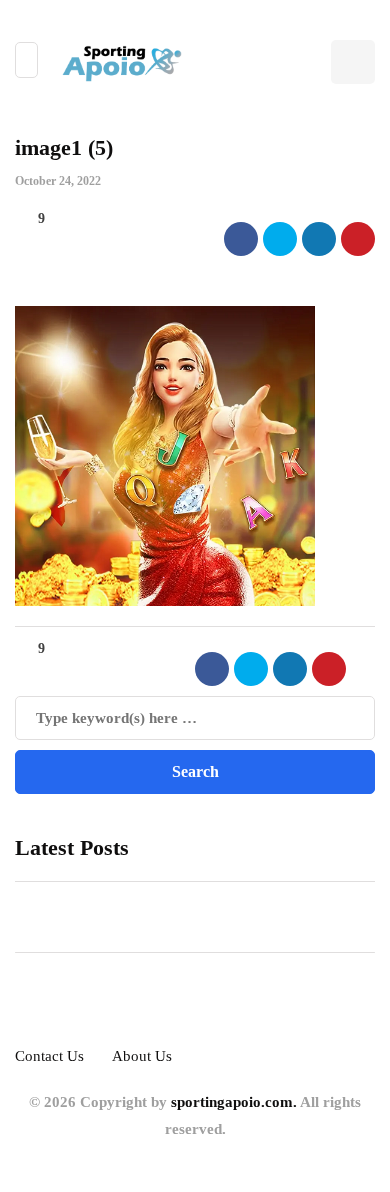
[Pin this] (358, 239)
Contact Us (49, 1056)
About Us (142, 1056)
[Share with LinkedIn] (319, 239)
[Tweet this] (280, 239)
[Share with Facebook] (241, 239)
